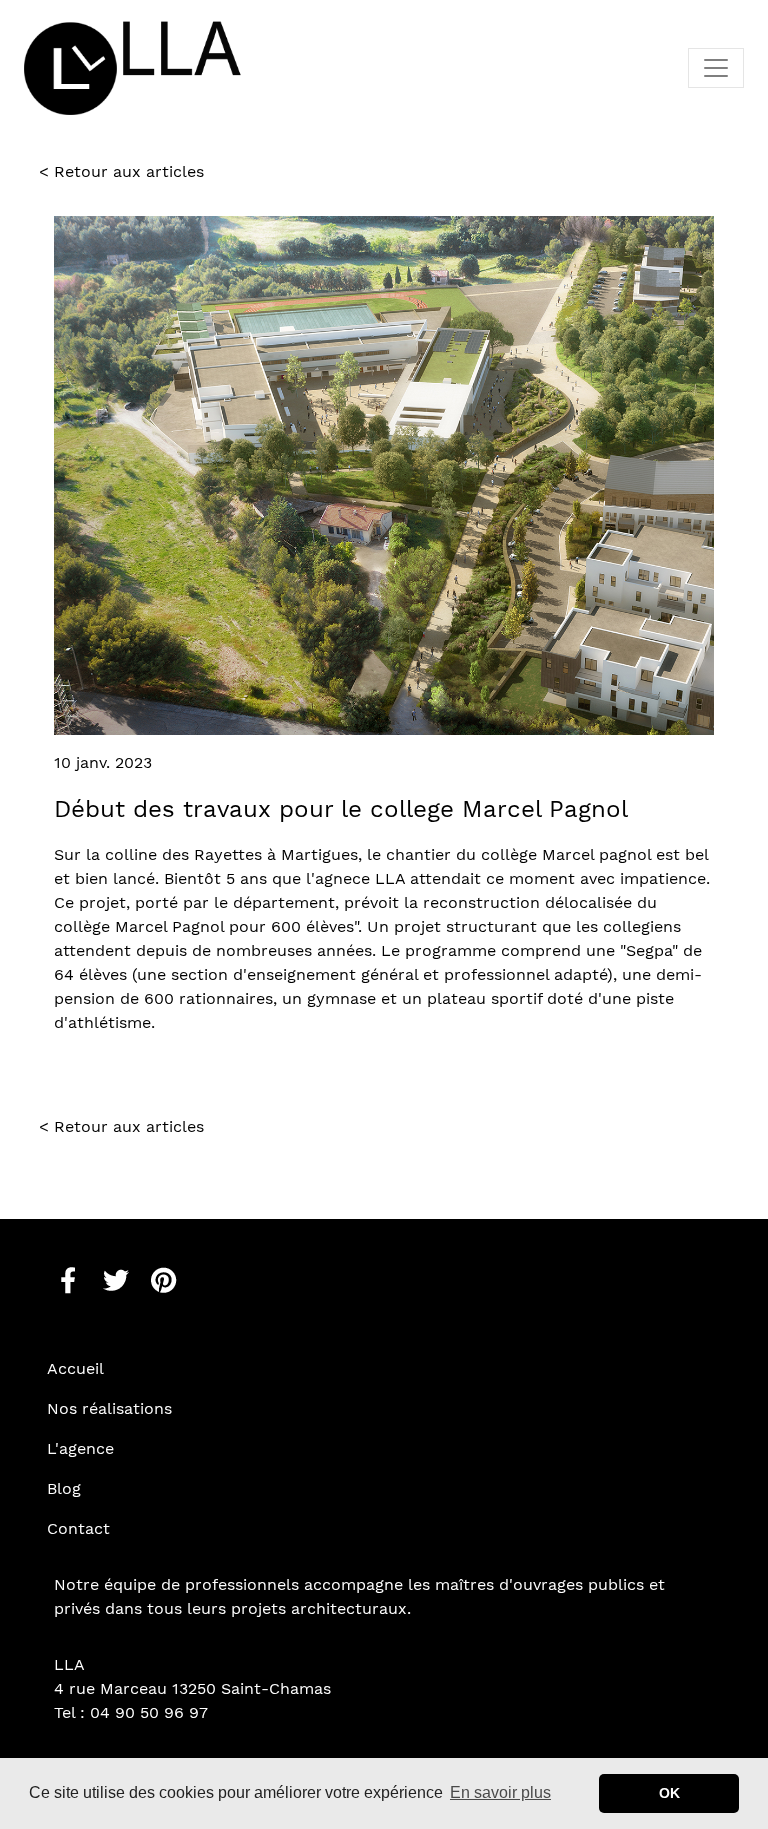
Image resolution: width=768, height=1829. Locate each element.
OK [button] (669, 1793)
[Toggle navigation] (716, 68)
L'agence (80, 1448)
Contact (78, 1528)
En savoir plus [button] (500, 1792)
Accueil (75, 1368)
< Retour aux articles (121, 171)
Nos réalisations (109, 1408)
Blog (64, 1488)
